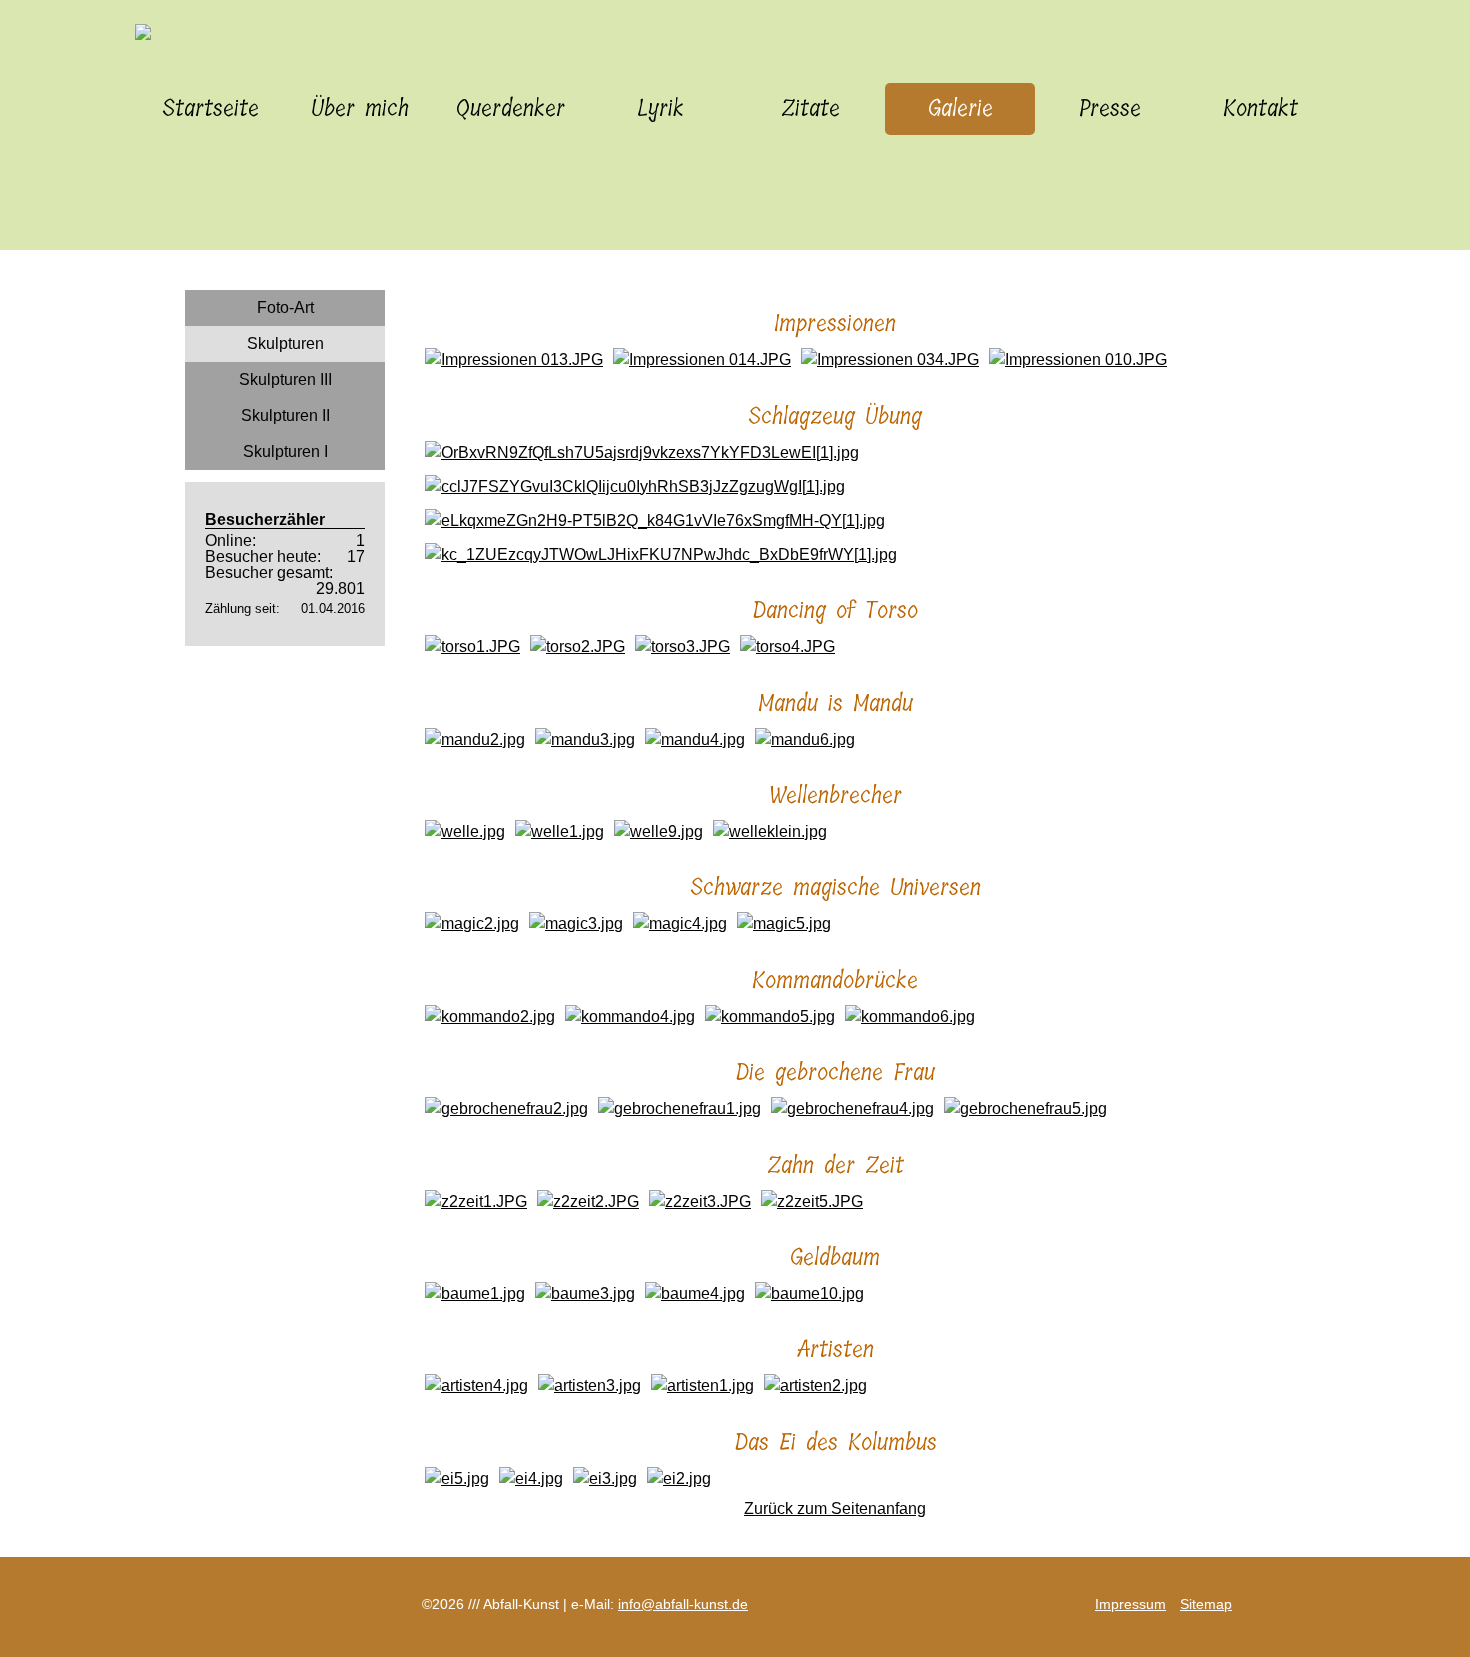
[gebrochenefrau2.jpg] (506, 1108)
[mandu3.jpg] (585, 739)
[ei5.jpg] (457, 1478)
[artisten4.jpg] (476, 1385)
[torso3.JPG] (682, 646)
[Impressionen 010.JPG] (1078, 359)
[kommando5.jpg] (770, 1016)
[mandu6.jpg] (805, 739)
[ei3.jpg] (605, 1478)
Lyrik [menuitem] (660, 108)
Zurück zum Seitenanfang (835, 1508)
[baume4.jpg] (695, 1293)
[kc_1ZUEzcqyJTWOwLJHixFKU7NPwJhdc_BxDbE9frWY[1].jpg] (661, 554)
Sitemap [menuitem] (1206, 1604)
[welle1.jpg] (559, 831)
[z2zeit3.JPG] (700, 1201)
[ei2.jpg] (679, 1478)
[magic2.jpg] (472, 923)
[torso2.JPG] (577, 646)
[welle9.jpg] (658, 831)
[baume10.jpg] (809, 1293)
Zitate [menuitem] (810, 108)
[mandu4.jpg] (695, 739)
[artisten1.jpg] (702, 1385)
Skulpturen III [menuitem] (285, 379)
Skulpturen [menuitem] (285, 343)
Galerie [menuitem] (960, 108)
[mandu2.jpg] (475, 739)
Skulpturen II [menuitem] (285, 415)
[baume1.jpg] (475, 1293)
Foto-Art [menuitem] (285, 307)
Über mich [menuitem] (360, 108)
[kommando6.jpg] (910, 1016)
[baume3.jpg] (585, 1293)
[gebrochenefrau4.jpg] (852, 1108)
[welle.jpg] (465, 831)
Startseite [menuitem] (210, 108)
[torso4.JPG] (787, 646)
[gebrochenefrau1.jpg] (679, 1108)
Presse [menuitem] (1110, 108)
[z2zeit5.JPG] (812, 1201)
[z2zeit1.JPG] (476, 1201)
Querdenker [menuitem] (510, 108)
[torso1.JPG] (472, 646)
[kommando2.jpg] (490, 1016)
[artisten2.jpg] (815, 1385)
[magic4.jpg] (680, 923)
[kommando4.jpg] (630, 1016)
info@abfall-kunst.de (683, 1604)
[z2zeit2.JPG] (588, 1201)
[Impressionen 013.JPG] (514, 359)
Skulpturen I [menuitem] (285, 451)
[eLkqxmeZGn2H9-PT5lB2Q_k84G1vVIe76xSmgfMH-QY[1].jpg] (655, 520)
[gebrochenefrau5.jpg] (1025, 1108)
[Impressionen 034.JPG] (890, 359)
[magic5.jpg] (784, 923)
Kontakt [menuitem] (1260, 108)
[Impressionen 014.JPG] (702, 359)
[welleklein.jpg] (770, 831)
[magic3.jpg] (576, 923)
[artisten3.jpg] (589, 1385)
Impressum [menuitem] (1130, 1604)
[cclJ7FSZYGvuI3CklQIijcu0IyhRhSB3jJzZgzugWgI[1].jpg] (635, 486)
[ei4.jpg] (531, 1478)
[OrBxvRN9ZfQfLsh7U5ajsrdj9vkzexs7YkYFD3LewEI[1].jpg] (642, 452)
